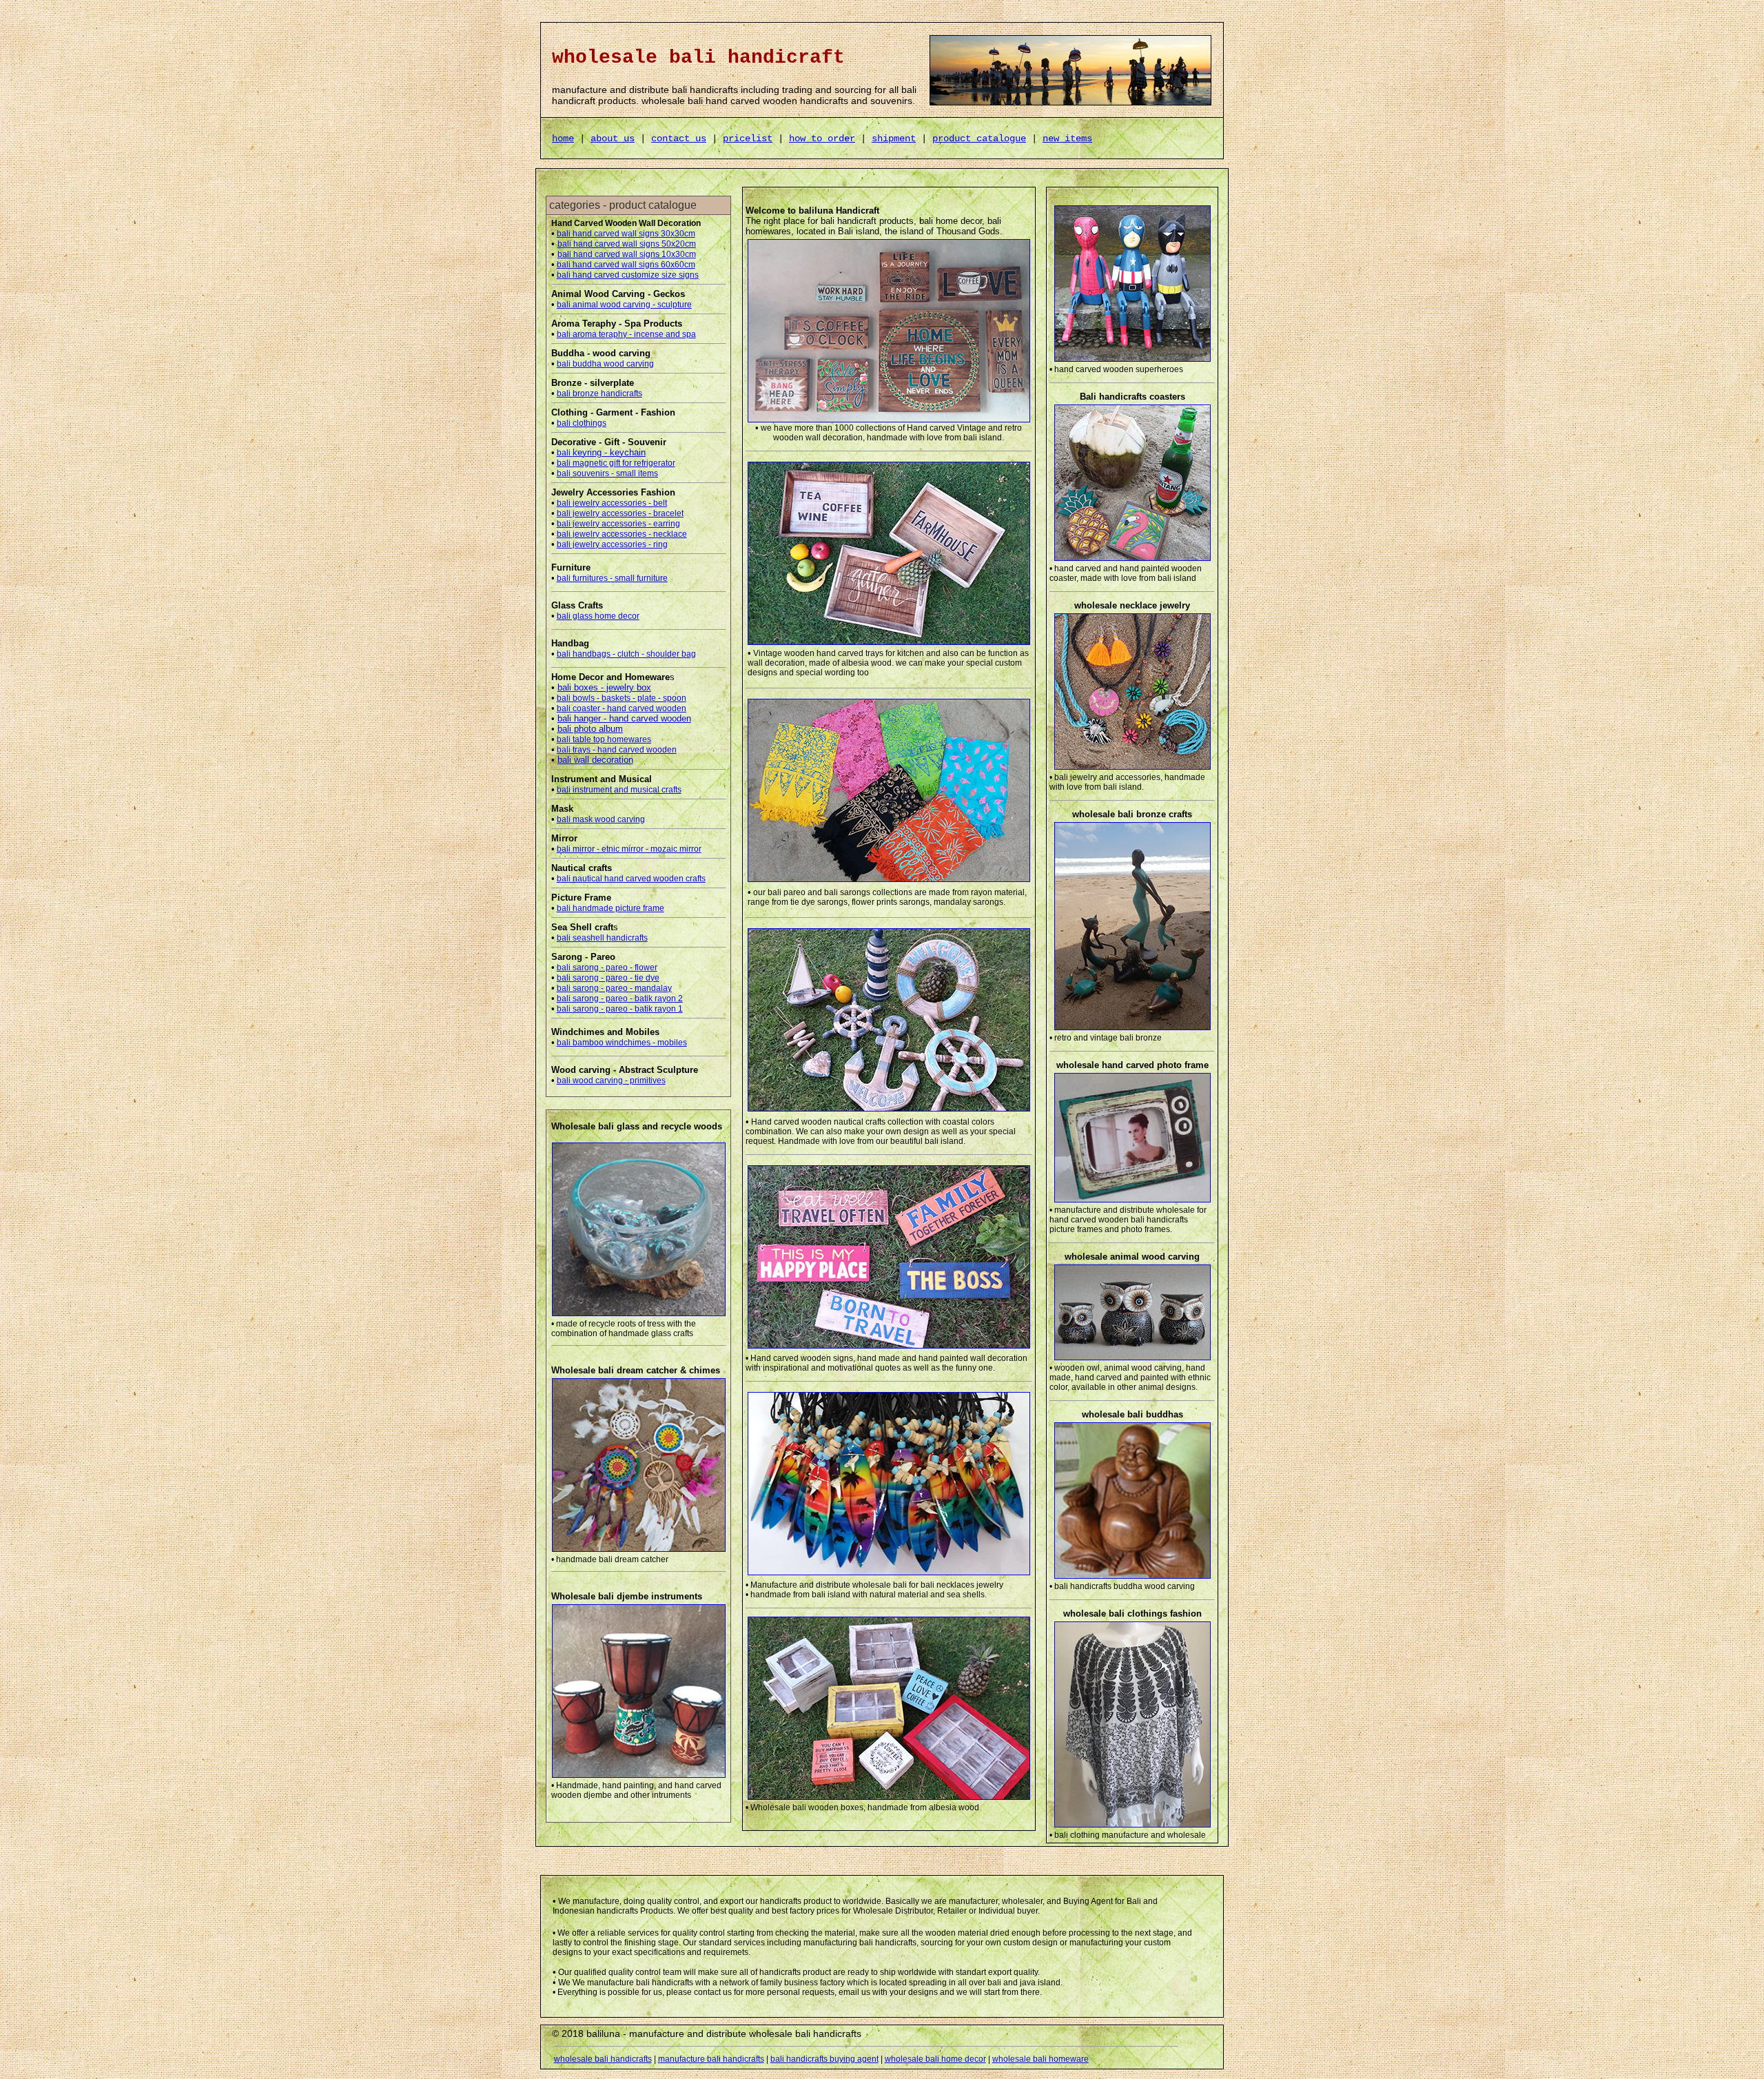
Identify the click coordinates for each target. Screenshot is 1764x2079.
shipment (894, 139)
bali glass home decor (598, 616)
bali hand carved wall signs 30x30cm (626, 234)
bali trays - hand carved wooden (617, 750)
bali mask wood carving (601, 819)
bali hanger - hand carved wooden (624, 718)
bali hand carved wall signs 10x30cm (627, 254)
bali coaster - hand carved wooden (622, 708)
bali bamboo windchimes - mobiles (622, 1043)
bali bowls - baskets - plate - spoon (622, 698)
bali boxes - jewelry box (604, 687)
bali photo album (590, 729)
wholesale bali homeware (1040, 2059)
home (563, 139)
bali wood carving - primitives (611, 1081)
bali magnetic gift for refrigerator (616, 463)
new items (1067, 139)
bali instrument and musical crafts (619, 790)
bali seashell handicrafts (602, 938)
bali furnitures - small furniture (612, 578)
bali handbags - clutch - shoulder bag (626, 654)
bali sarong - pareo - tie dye (608, 978)
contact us (679, 139)
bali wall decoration (595, 760)
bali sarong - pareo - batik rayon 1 (620, 1009)
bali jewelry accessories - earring (618, 524)
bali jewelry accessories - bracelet (620, 513)
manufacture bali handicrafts (711, 2059)
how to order (822, 139)
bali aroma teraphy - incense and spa (626, 334)
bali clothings (582, 423)
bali (601, 453)
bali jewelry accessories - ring (612, 544)
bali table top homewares (604, 739)
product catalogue (979, 139)
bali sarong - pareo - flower (607, 967)
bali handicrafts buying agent (824, 2059)
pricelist (748, 139)
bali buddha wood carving (605, 364)
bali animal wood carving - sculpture (624, 305)
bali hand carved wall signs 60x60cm (626, 265)
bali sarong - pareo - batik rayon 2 (620, 998)
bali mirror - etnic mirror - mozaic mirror (629, 849)
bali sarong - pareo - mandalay (614, 988)
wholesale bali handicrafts (603, 2059)
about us (613, 139)
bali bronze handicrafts (599, 393)
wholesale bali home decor (935, 2059)
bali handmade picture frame (611, 908)
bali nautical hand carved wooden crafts (631, 879)
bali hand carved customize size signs (628, 275)
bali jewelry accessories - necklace (622, 534)
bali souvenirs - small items (607, 473)
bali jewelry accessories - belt (612, 503)
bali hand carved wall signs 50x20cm (627, 244)
